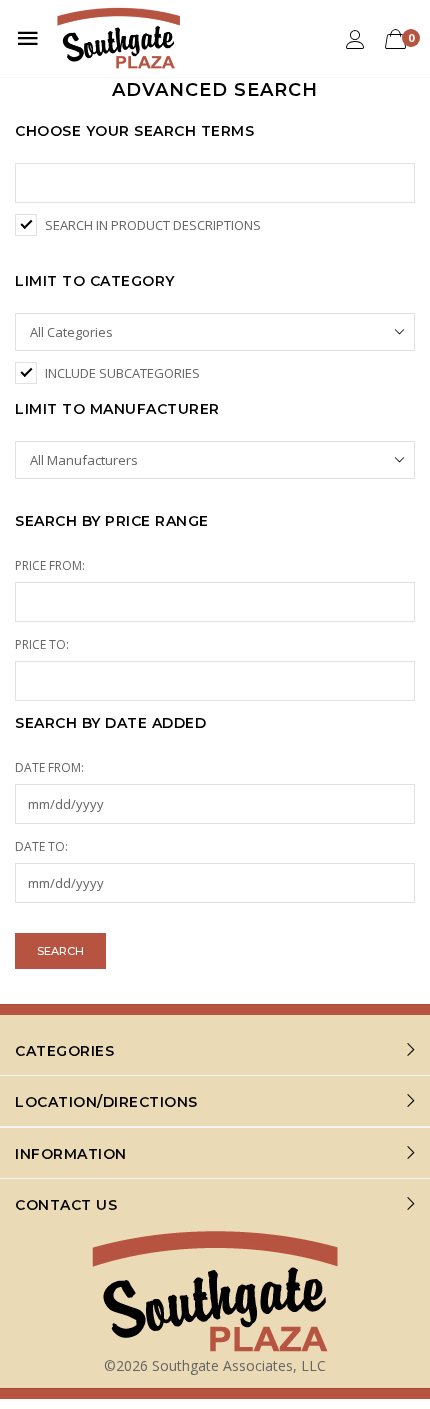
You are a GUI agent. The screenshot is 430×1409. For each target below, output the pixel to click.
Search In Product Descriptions (153, 225)
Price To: (42, 644)
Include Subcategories (122, 373)
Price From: (50, 565)
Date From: (49, 767)
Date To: (41, 846)
